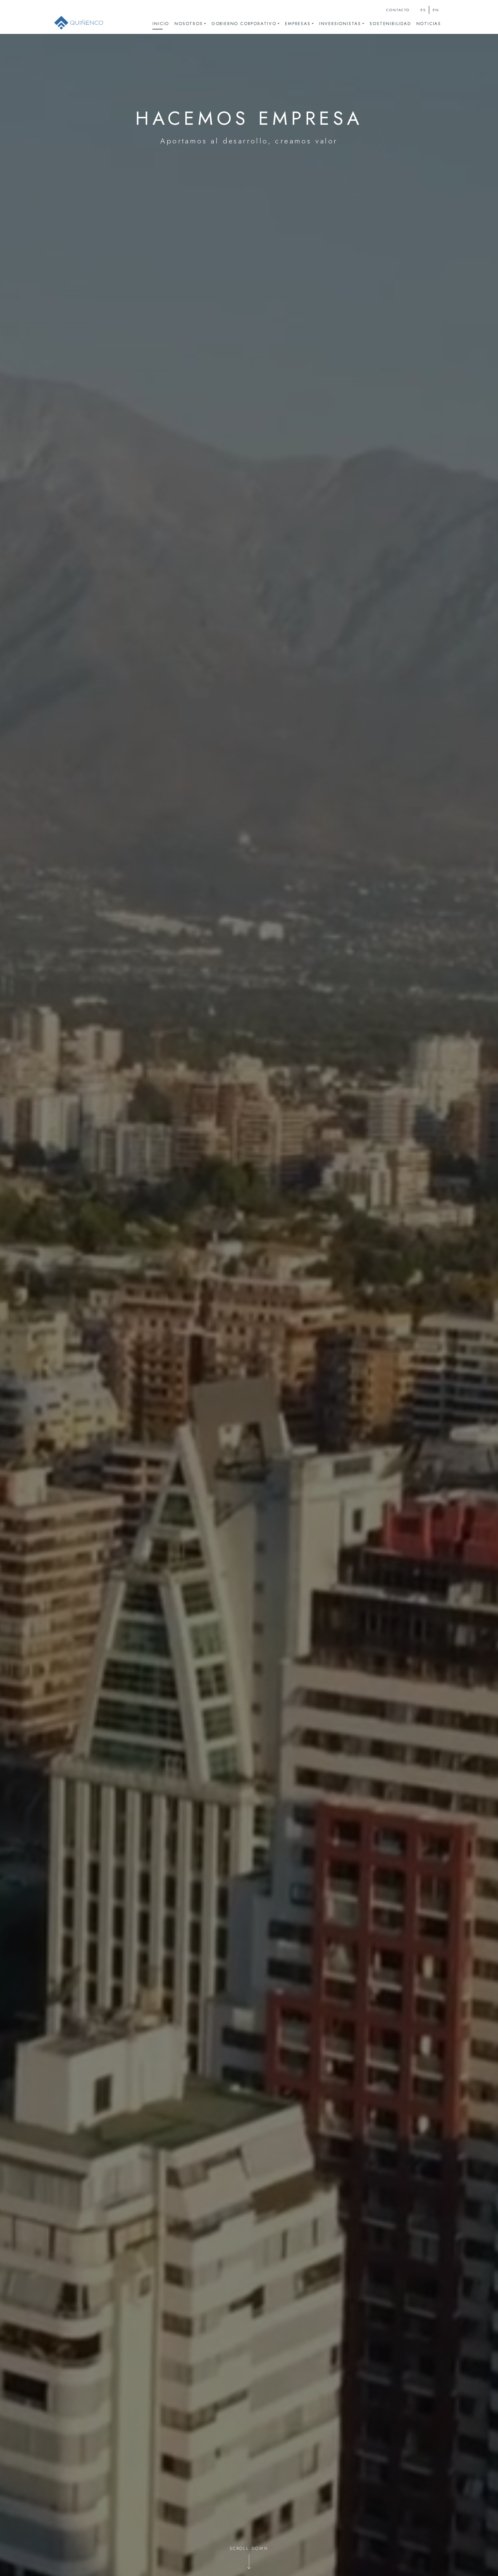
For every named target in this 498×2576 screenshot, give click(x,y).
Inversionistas (340, 24)
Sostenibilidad (390, 24)
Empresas (298, 24)
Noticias (429, 24)
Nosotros (189, 24)
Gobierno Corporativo (244, 24)
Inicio (161, 24)
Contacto (398, 10)
